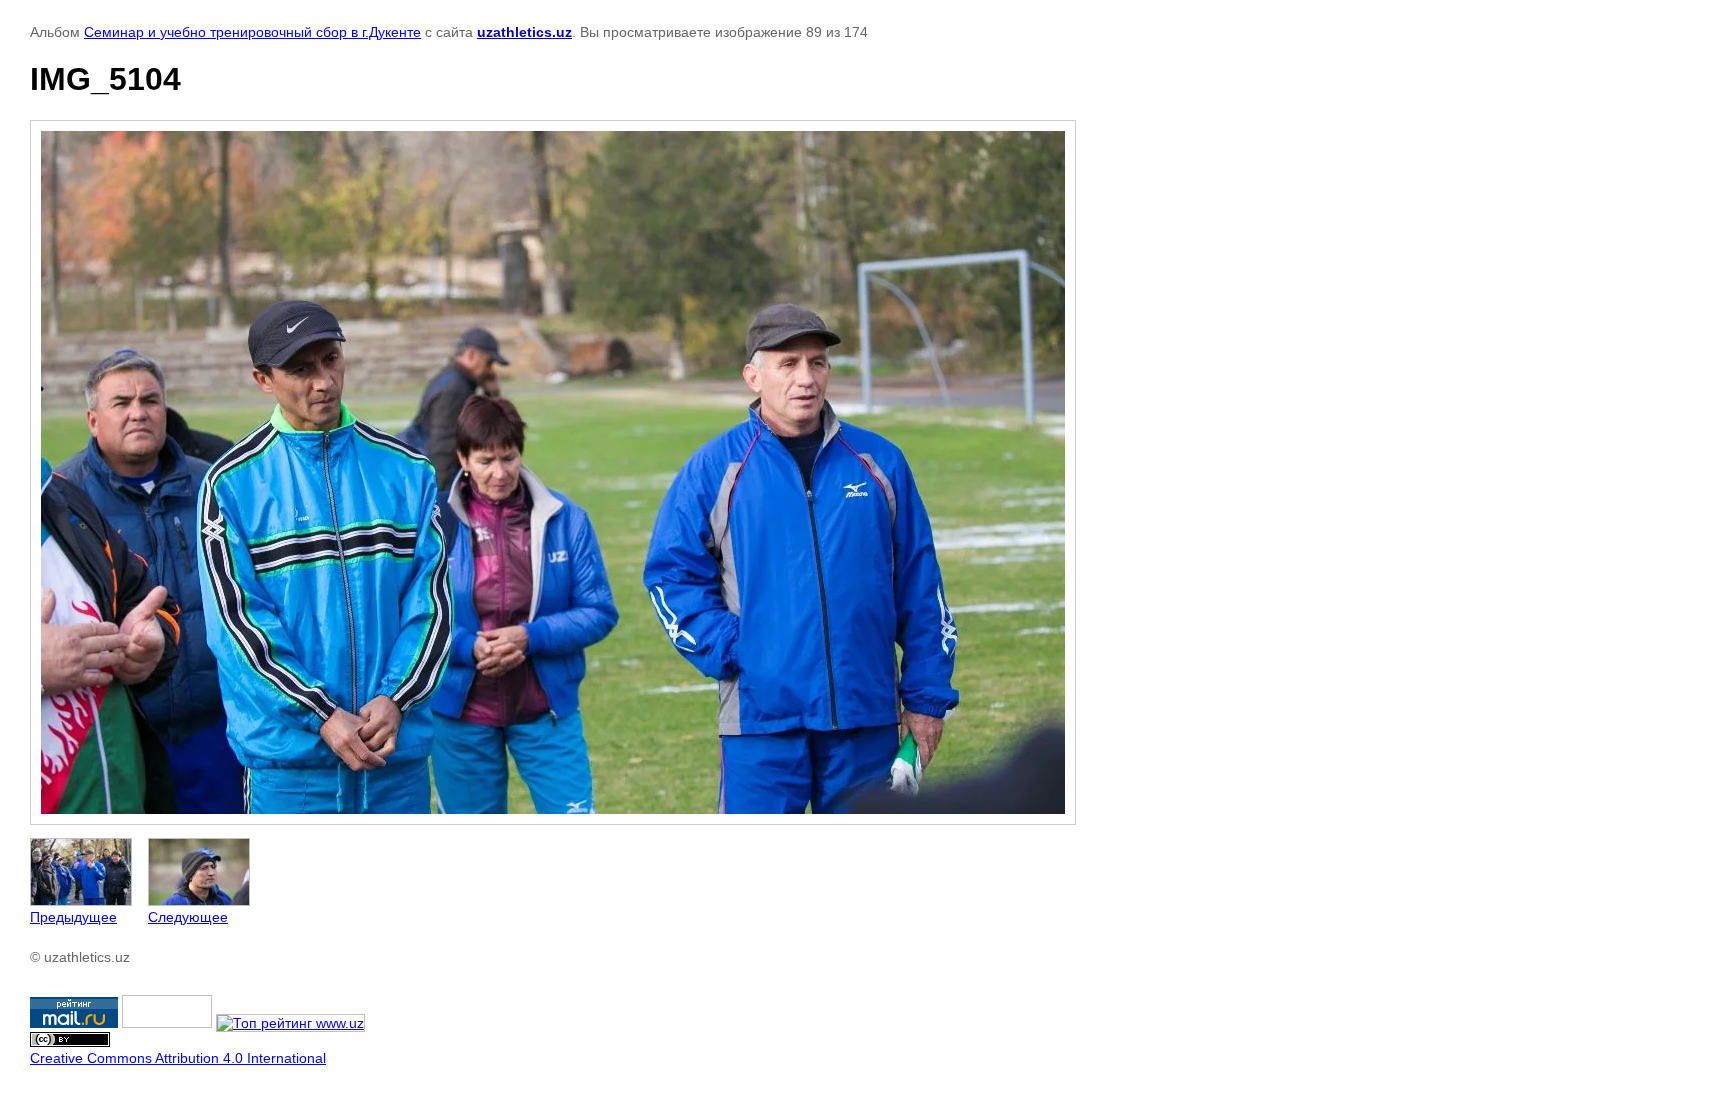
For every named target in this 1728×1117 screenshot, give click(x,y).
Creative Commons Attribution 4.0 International (178, 1058)
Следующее (188, 917)
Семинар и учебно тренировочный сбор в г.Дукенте (252, 32)
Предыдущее (73, 917)
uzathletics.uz (524, 32)
